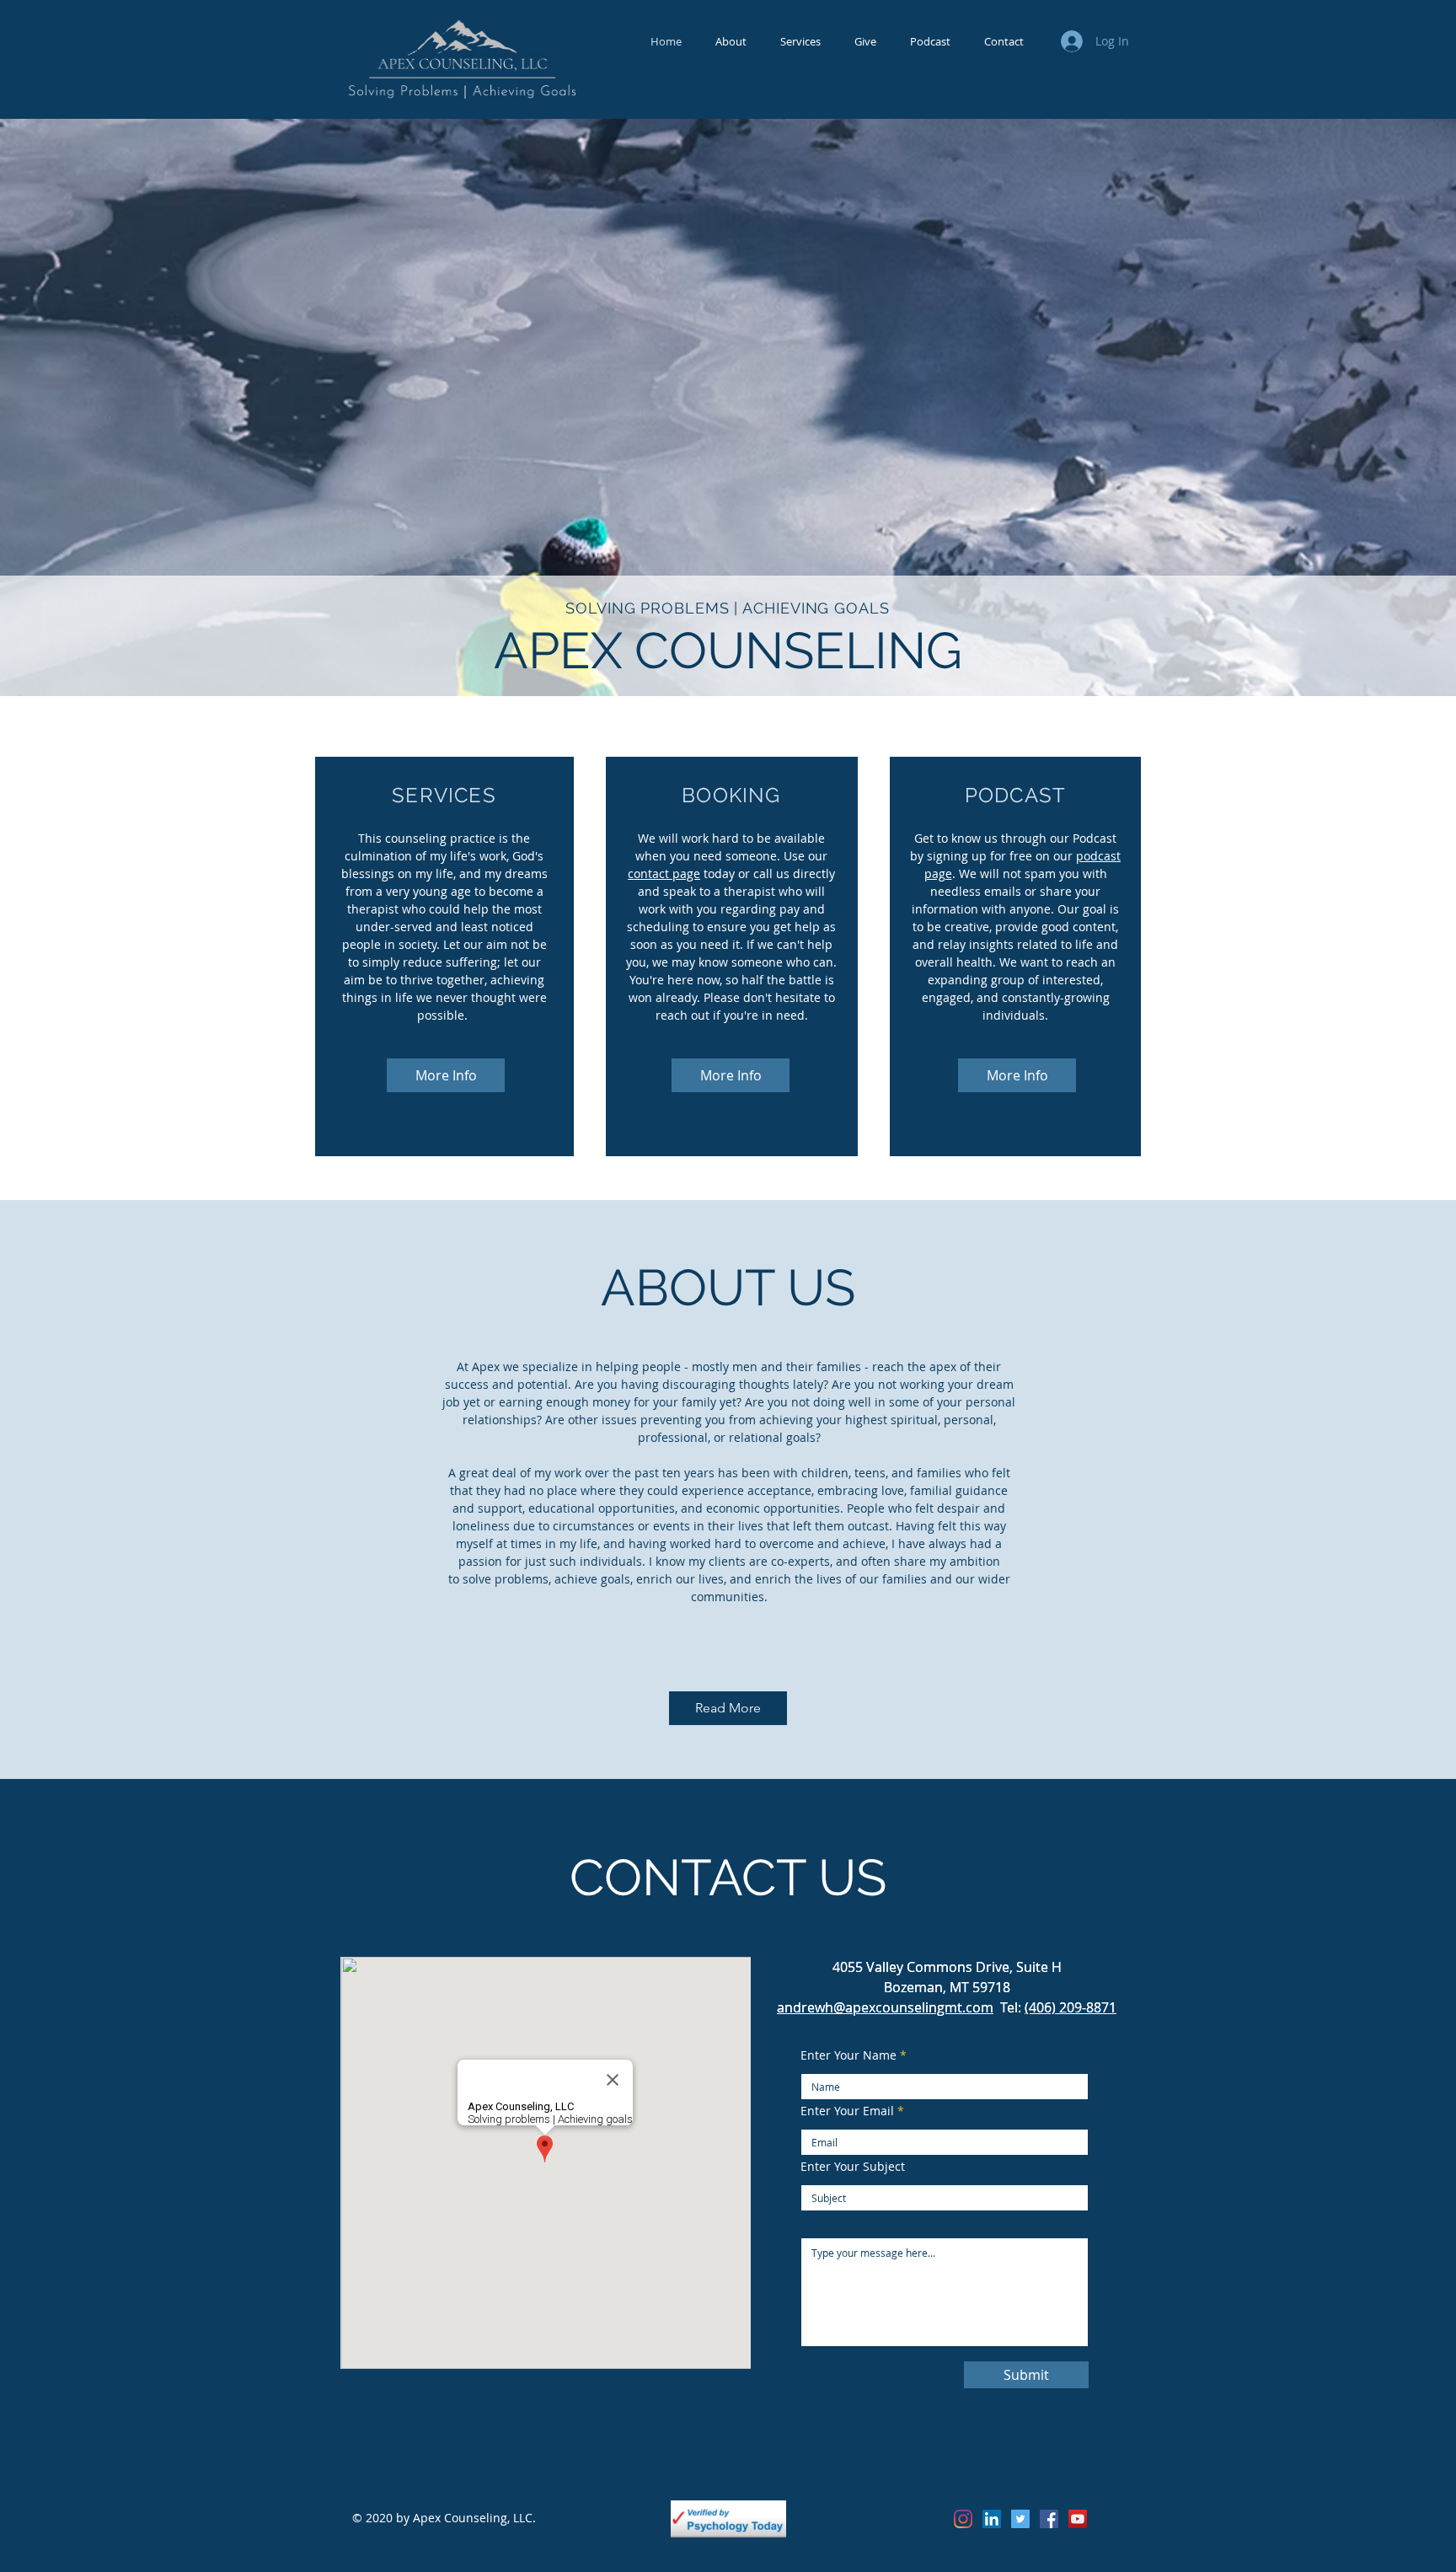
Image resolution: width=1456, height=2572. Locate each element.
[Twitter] (1020, 2519)
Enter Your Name (848, 2055)
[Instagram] (963, 2519)
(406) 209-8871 (1071, 2007)
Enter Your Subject (853, 2167)
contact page (664, 873)
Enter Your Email (847, 2111)
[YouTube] (1078, 2519)
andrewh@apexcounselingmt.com (885, 2007)
